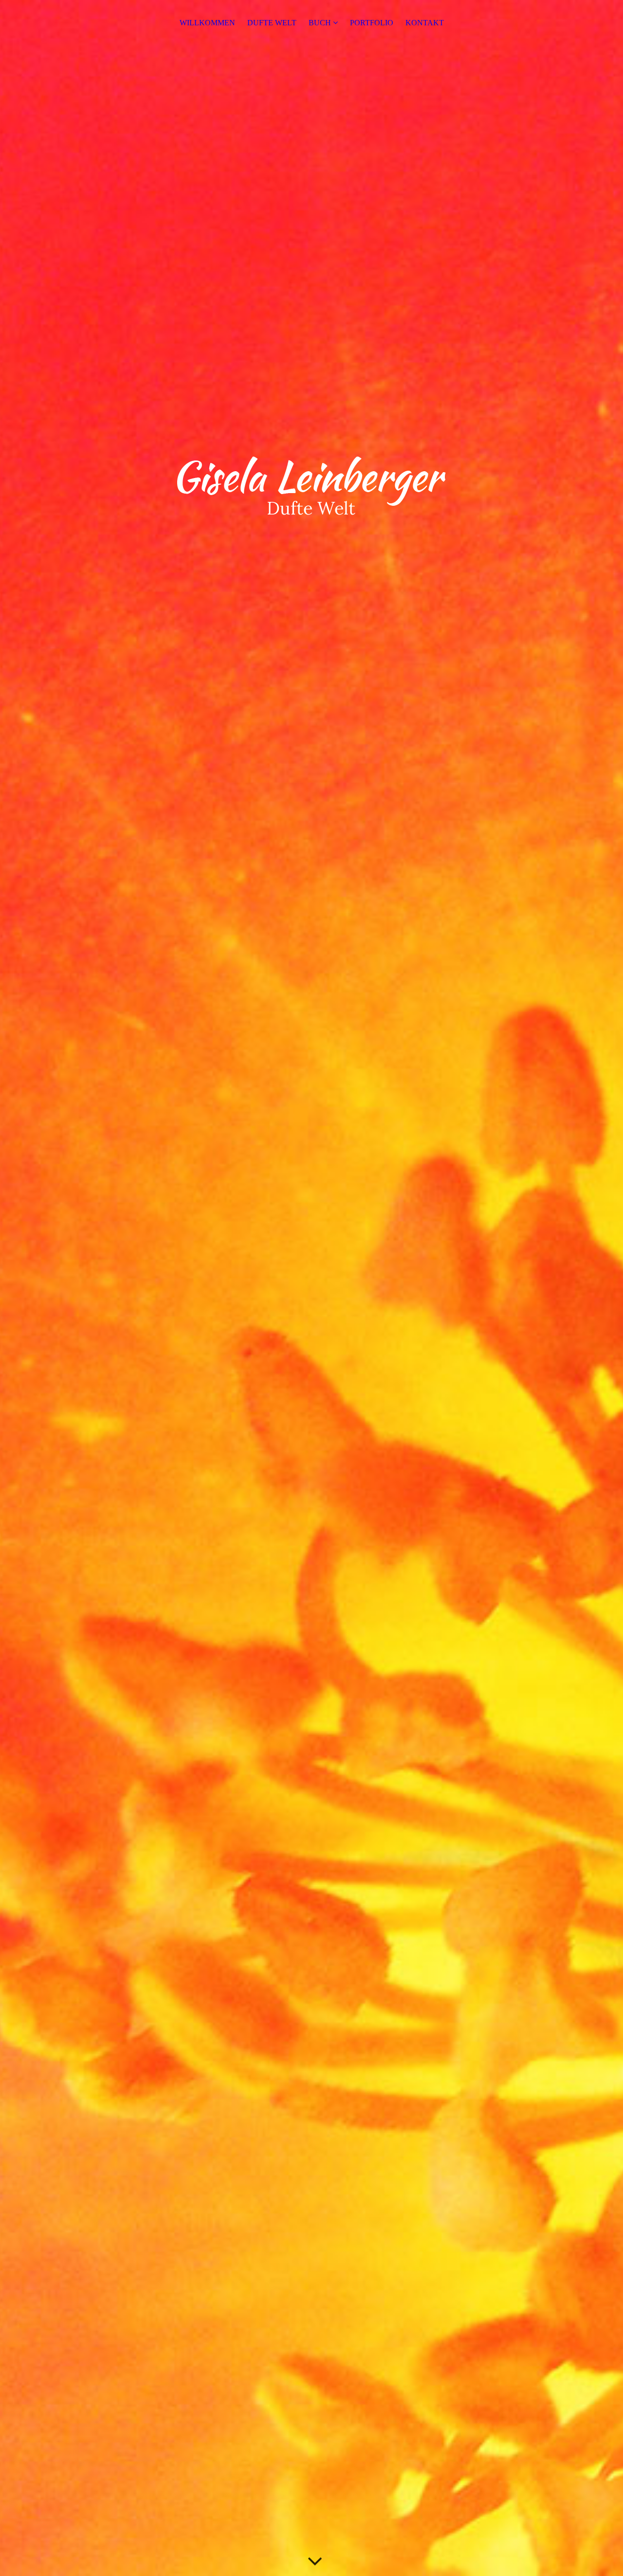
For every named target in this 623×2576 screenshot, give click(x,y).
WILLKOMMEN (207, 23)
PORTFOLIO (372, 23)
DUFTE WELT (272, 23)
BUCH (320, 23)
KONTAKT (425, 23)
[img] (311, 1288)
